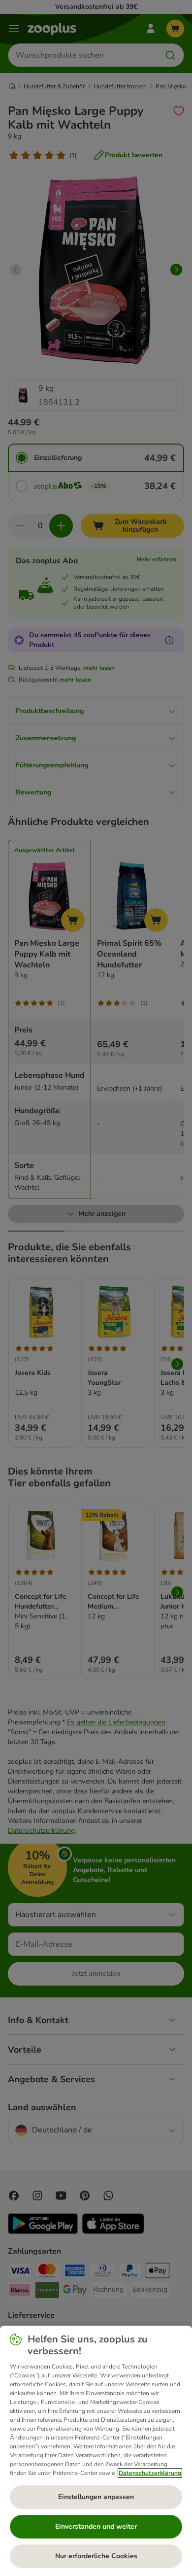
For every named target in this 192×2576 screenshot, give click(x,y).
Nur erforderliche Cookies (96, 2556)
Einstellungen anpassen (96, 2497)
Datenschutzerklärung (150, 2473)
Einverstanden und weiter (96, 2526)
